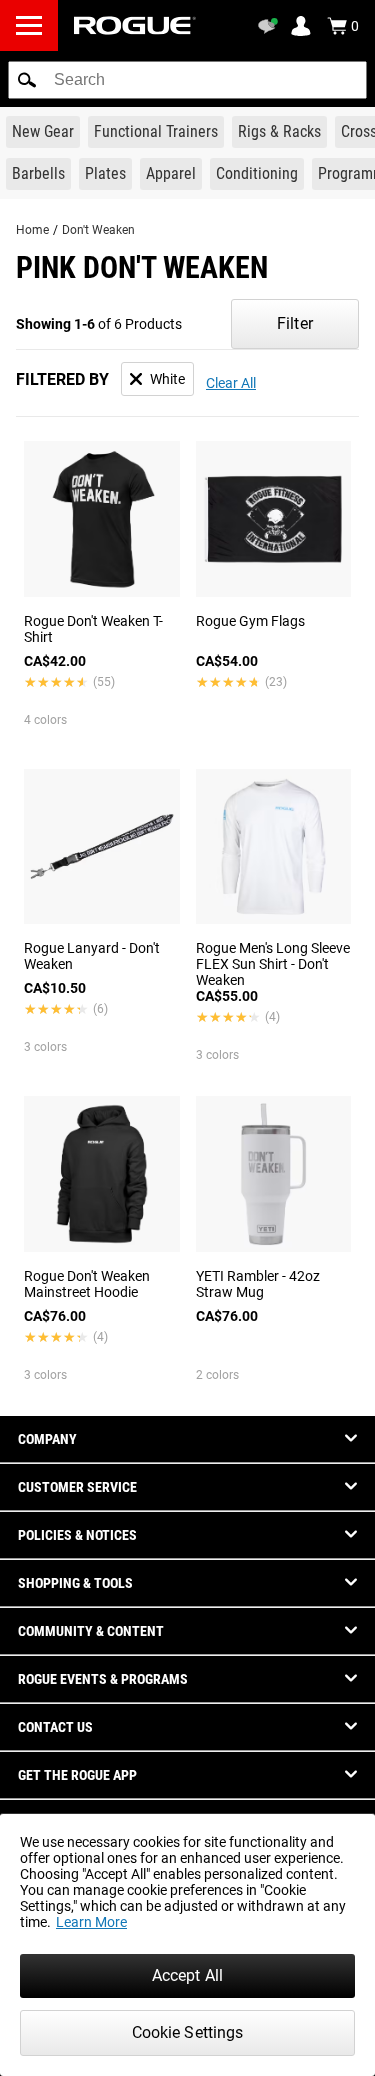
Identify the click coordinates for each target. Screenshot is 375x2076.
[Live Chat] (271, 26)
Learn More (91, 1922)
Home (32, 230)
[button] (27, 80)
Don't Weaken (98, 230)
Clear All (231, 383)
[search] (187, 80)
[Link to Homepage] (135, 25)
